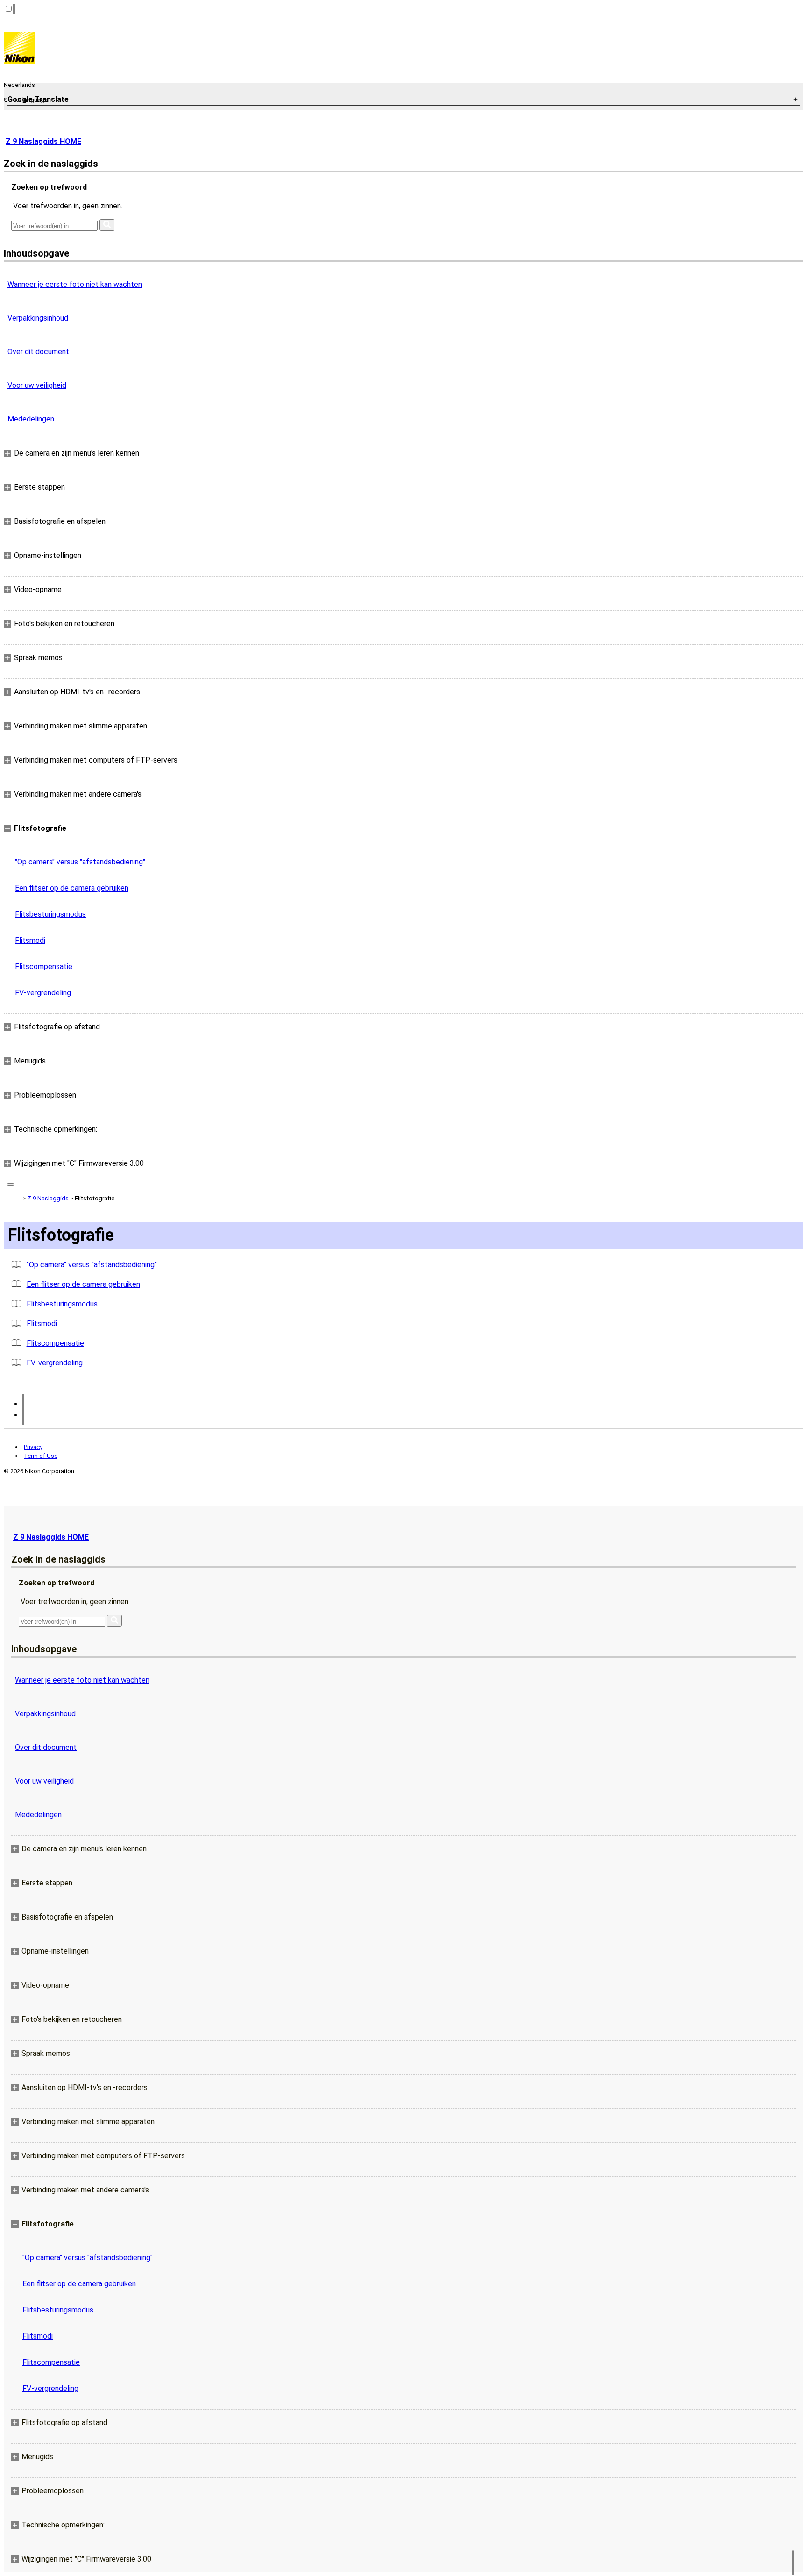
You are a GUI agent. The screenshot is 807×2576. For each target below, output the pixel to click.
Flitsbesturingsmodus (50, 914)
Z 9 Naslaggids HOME (43, 141)
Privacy (33, 1447)
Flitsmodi (30, 940)
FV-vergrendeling (43, 993)
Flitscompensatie (44, 967)
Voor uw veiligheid (37, 385)
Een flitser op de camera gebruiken (72, 888)
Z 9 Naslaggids (48, 1198)
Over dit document (38, 352)
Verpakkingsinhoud (38, 318)
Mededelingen (31, 419)
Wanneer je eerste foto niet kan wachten (75, 284)
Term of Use (41, 1456)
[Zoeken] (107, 225)
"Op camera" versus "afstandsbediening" (80, 862)
